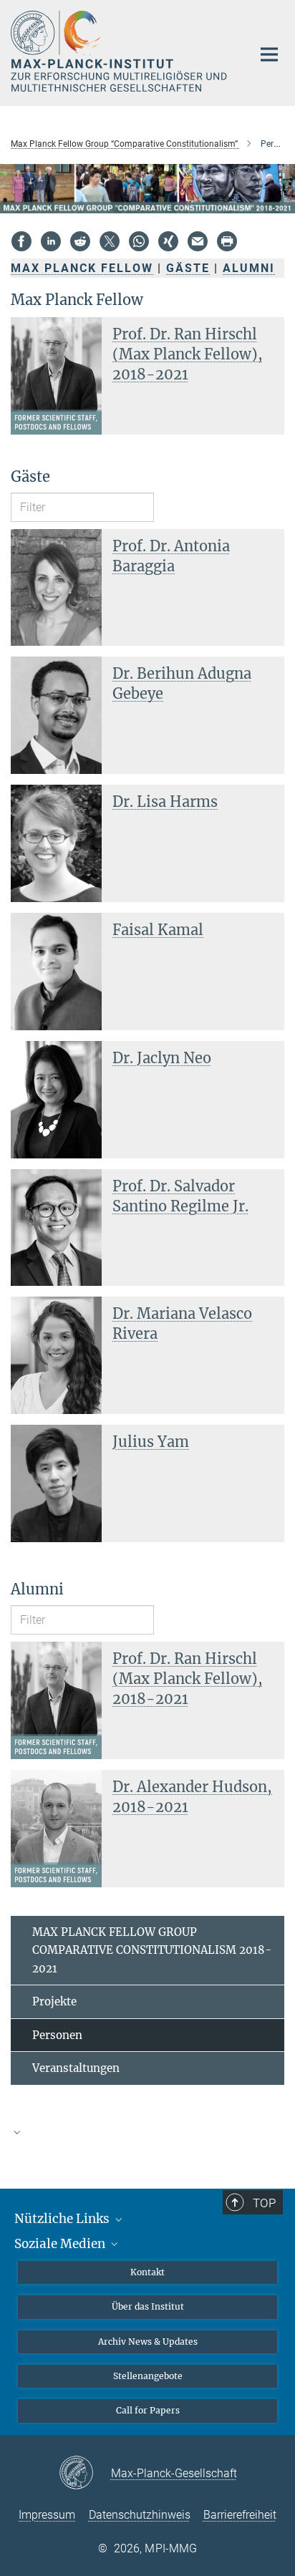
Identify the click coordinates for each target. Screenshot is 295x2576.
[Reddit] (80, 241)
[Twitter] (110, 241)
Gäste (188, 268)
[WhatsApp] (139, 241)
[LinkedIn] (51, 241)
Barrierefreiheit (240, 2515)
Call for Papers (148, 2410)
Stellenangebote (148, 2376)
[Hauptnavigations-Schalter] (269, 54)
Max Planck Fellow (82, 268)
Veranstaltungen (76, 2068)
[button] (147, 2132)
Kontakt (147, 2272)
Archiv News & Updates (148, 2342)
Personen (57, 2035)
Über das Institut (148, 2306)
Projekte (54, 2001)
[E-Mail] (198, 241)
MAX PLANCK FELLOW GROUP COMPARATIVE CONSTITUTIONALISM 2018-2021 (152, 1950)
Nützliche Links (63, 2219)
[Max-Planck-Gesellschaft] (85, 2474)
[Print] (227, 241)
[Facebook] (21, 241)
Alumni (249, 268)
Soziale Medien (61, 2244)
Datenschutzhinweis (140, 2515)
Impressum (47, 2515)
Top (264, 2203)
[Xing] (168, 241)
